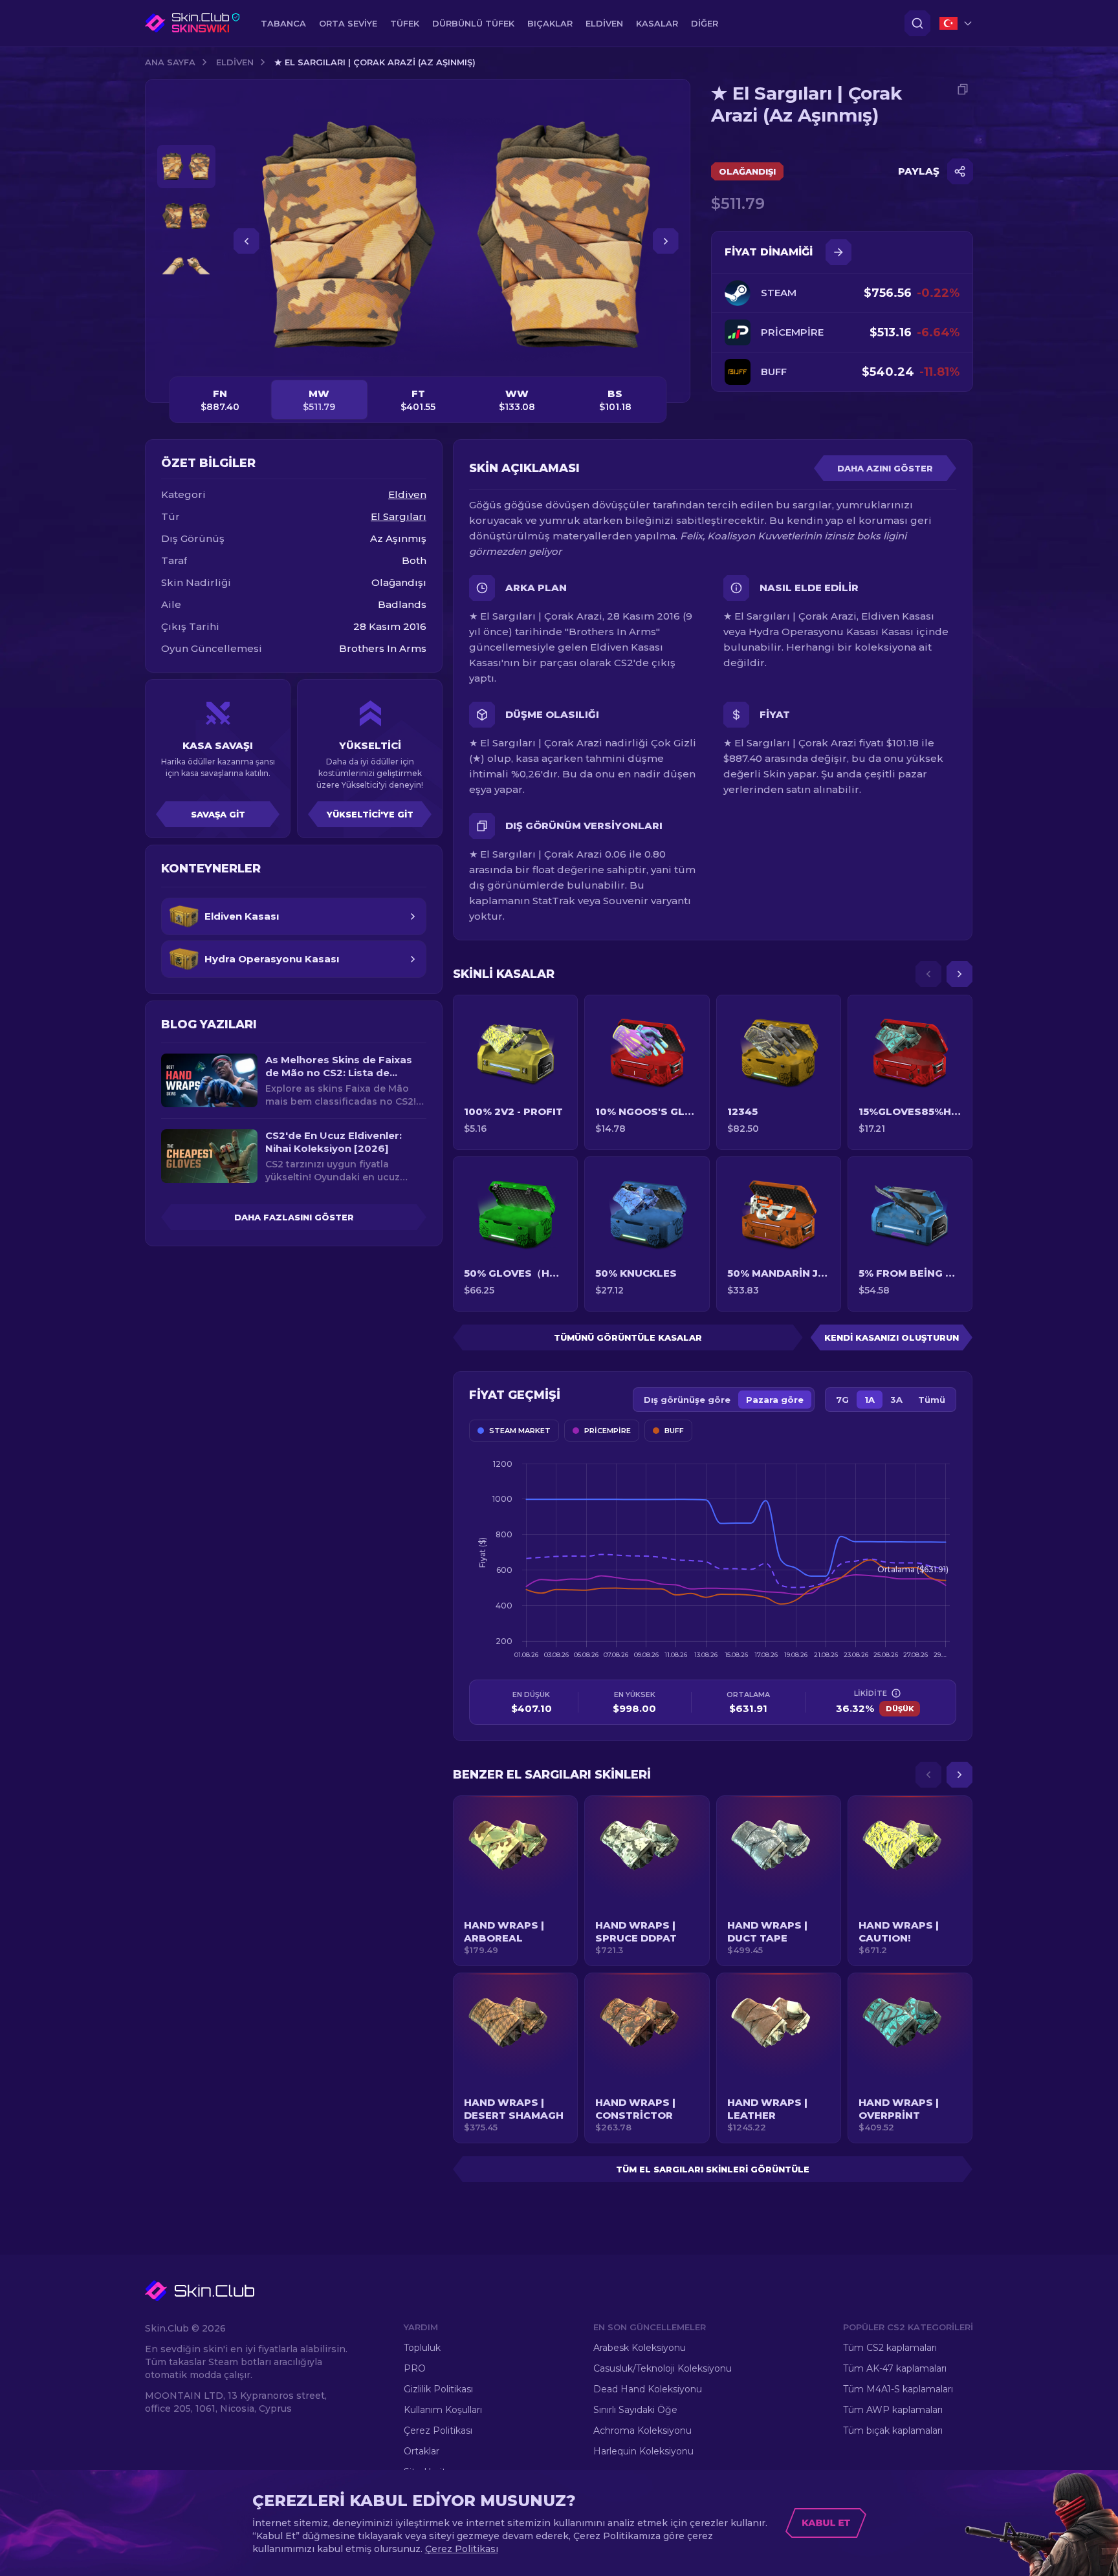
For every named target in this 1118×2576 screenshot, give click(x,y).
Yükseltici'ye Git (370, 814)
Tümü (932, 1400)
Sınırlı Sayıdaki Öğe (635, 2410)
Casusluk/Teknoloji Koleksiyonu (663, 2368)
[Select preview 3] (186, 266)
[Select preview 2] (186, 216)
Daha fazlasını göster (294, 1217)
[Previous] (928, 974)
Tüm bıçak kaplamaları (893, 2430)
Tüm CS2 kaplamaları (890, 2348)
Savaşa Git (218, 814)
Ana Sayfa (170, 62)
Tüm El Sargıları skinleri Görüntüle (713, 2169)
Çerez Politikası (438, 2430)
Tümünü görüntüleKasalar (628, 1337)
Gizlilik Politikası (438, 2389)
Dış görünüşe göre (687, 1400)
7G (842, 1400)
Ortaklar (422, 2451)
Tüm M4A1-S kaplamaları (898, 2389)
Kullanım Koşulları (443, 2410)
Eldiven (235, 62)
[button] (515, 1881)
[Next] (959, 974)
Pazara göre (775, 1400)
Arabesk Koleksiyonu (640, 2348)
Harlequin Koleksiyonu (643, 2451)
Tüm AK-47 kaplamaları (895, 2368)
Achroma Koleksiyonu (642, 2430)
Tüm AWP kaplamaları (893, 2410)
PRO (415, 2368)
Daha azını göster (885, 468)
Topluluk (422, 2348)
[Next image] (666, 241)
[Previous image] (247, 241)
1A (870, 1400)
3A (896, 1400)
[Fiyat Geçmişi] (838, 252)
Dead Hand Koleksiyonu (648, 2389)
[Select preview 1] (186, 167)
